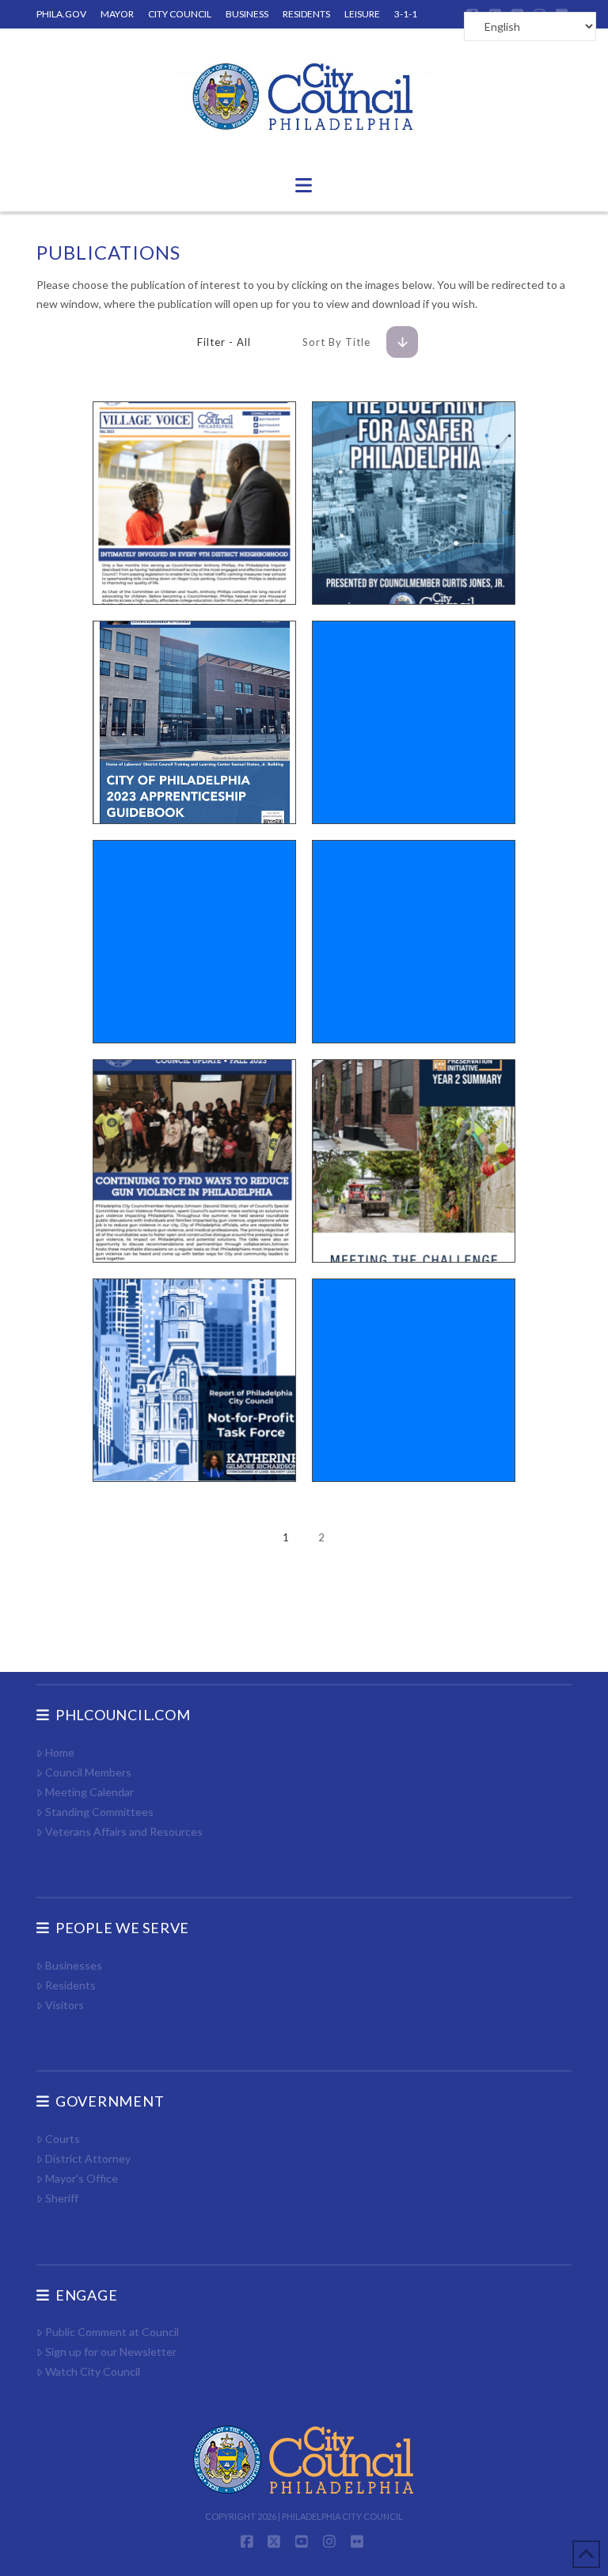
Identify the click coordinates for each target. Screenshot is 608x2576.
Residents (70, 1985)
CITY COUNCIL (180, 14)
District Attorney (88, 2158)
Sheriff (62, 2198)
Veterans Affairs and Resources (124, 1831)
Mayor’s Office (82, 2178)
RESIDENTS (306, 14)
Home (60, 1752)
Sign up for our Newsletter (111, 2352)
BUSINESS (247, 14)
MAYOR (117, 14)
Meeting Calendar (89, 1792)
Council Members (88, 1772)
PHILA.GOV (61, 14)
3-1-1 (406, 14)
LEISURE (362, 14)
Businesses (74, 1965)
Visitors (65, 2005)
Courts (63, 2139)
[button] (304, 185)
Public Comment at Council (112, 2332)
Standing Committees (99, 1812)
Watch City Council (93, 2371)
